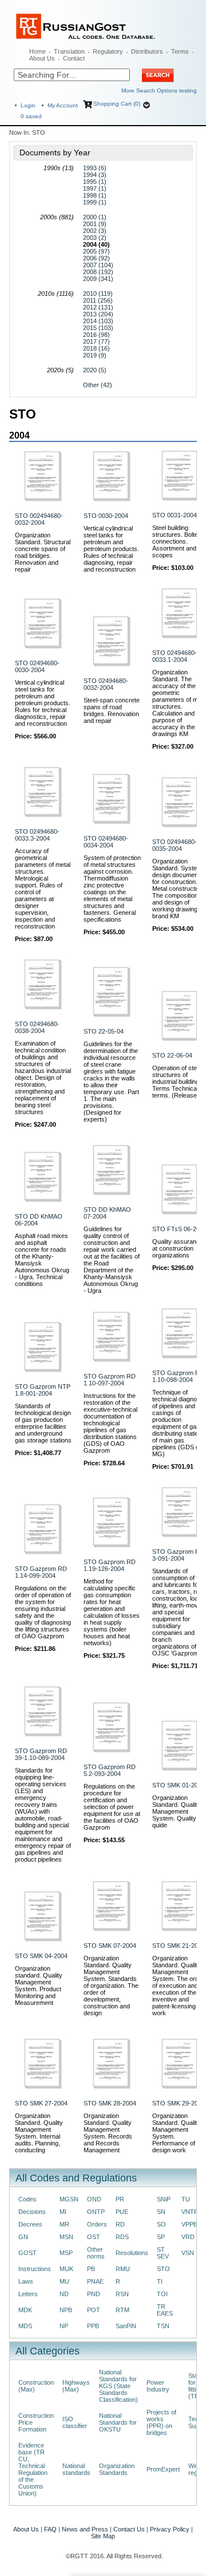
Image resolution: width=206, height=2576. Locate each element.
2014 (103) (98, 321)
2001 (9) (95, 224)
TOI (162, 2294)
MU (64, 2281)
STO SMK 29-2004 (179, 2103)
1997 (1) (95, 188)
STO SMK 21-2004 (179, 1946)
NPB (66, 2310)
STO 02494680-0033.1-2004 (175, 656)
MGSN (69, 2199)
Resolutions (132, 2253)
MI (63, 2212)
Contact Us (129, 2529)
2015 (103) (98, 328)
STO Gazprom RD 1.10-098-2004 (178, 1376)
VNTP (190, 2212)
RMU (123, 2269)
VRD (188, 2237)
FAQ (50, 2529)
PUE (122, 2212)
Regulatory (108, 51)
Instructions (35, 2269)
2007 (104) (98, 265)
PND (94, 2294)
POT (94, 2310)
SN (161, 2212)
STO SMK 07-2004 (110, 1946)
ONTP (96, 2212)
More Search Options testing (159, 91)
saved (31, 116)
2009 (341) (98, 279)
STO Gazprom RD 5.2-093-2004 (110, 1770)
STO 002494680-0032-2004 (39, 519)
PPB (93, 2326)
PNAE (95, 2281)
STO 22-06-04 (172, 1055)
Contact (74, 58)
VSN (188, 2253)
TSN (163, 2326)
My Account (63, 105)
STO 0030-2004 (106, 516)
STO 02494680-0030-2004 (37, 666)
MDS (25, 2326)
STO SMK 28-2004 (110, 2103)
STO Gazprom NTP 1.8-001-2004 (43, 1390)
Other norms (96, 2253)
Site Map (103, 2536)
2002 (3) (95, 231)
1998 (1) (95, 195)
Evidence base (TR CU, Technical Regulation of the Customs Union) (33, 2469)
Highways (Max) (76, 2386)
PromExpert (163, 2469)
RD (120, 2224)
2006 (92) (96, 258)
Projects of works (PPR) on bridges (161, 2422)
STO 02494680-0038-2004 (37, 1027)
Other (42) (98, 385)
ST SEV (163, 2253)
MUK (66, 2269)
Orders (97, 2224)
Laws (26, 2281)
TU (186, 2199)
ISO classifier (75, 2422)
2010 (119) (98, 294)
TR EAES (165, 2310)
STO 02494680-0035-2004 (175, 845)
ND (64, 2294)
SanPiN (126, 2326)
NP (64, 2326)
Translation (69, 51)
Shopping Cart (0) (117, 104)
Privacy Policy (170, 2529)
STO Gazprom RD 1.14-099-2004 (41, 1572)
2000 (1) (95, 217)
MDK (25, 2310)
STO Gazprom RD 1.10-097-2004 (110, 1380)
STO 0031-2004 (175, 515)
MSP (66, 2253)
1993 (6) (95, 168)
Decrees (30, 2224)
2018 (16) (96, 348)
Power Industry (158, 2386)
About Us (42, 58)
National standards (76, 2469)
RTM (122, 2310)
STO (163, 2269)
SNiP (164, 2199)
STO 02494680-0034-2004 (106, 842)
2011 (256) (98, 300)
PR (120, 2199)
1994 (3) (95, 175)
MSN (66, 2237)
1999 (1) (95, 202)
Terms (180, 51)
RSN (122, 2294)
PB (91, 2269)
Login (28, 105)
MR (64, 2224)
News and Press (85, 2529)
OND (94, 2199)
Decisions (32, 2212)
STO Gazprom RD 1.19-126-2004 (110, 1565)
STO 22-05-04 (104, 1031)
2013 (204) (98, 314)
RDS (122, 2237)
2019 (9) (95, 355)
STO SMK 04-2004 (41, 1956)
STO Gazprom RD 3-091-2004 (178, 1555)
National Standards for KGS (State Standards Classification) (118, 2386)
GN (23, 2237)
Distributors (147, 51)
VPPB (189, 2224)
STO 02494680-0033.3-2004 (37, 835)
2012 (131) (98, 307)
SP (161, 2237)
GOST (27, 2253)
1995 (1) (95, 182)
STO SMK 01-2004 (179, 1785)
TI (160, 2281)
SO (161, 2224)
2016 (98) (96, 335)
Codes (27, 2199)
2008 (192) (98, 272)
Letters (28, 2294)
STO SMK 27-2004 (41, 2103)
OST (94, 2237)
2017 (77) (96, 341)
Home (37, 51)
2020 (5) (95, 370)
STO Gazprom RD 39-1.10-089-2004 (41, 1754)
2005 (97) (96, 251)
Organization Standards (117, 2469)
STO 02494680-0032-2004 (106, 684)
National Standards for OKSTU (118, 2422)
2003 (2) (95, 238)
